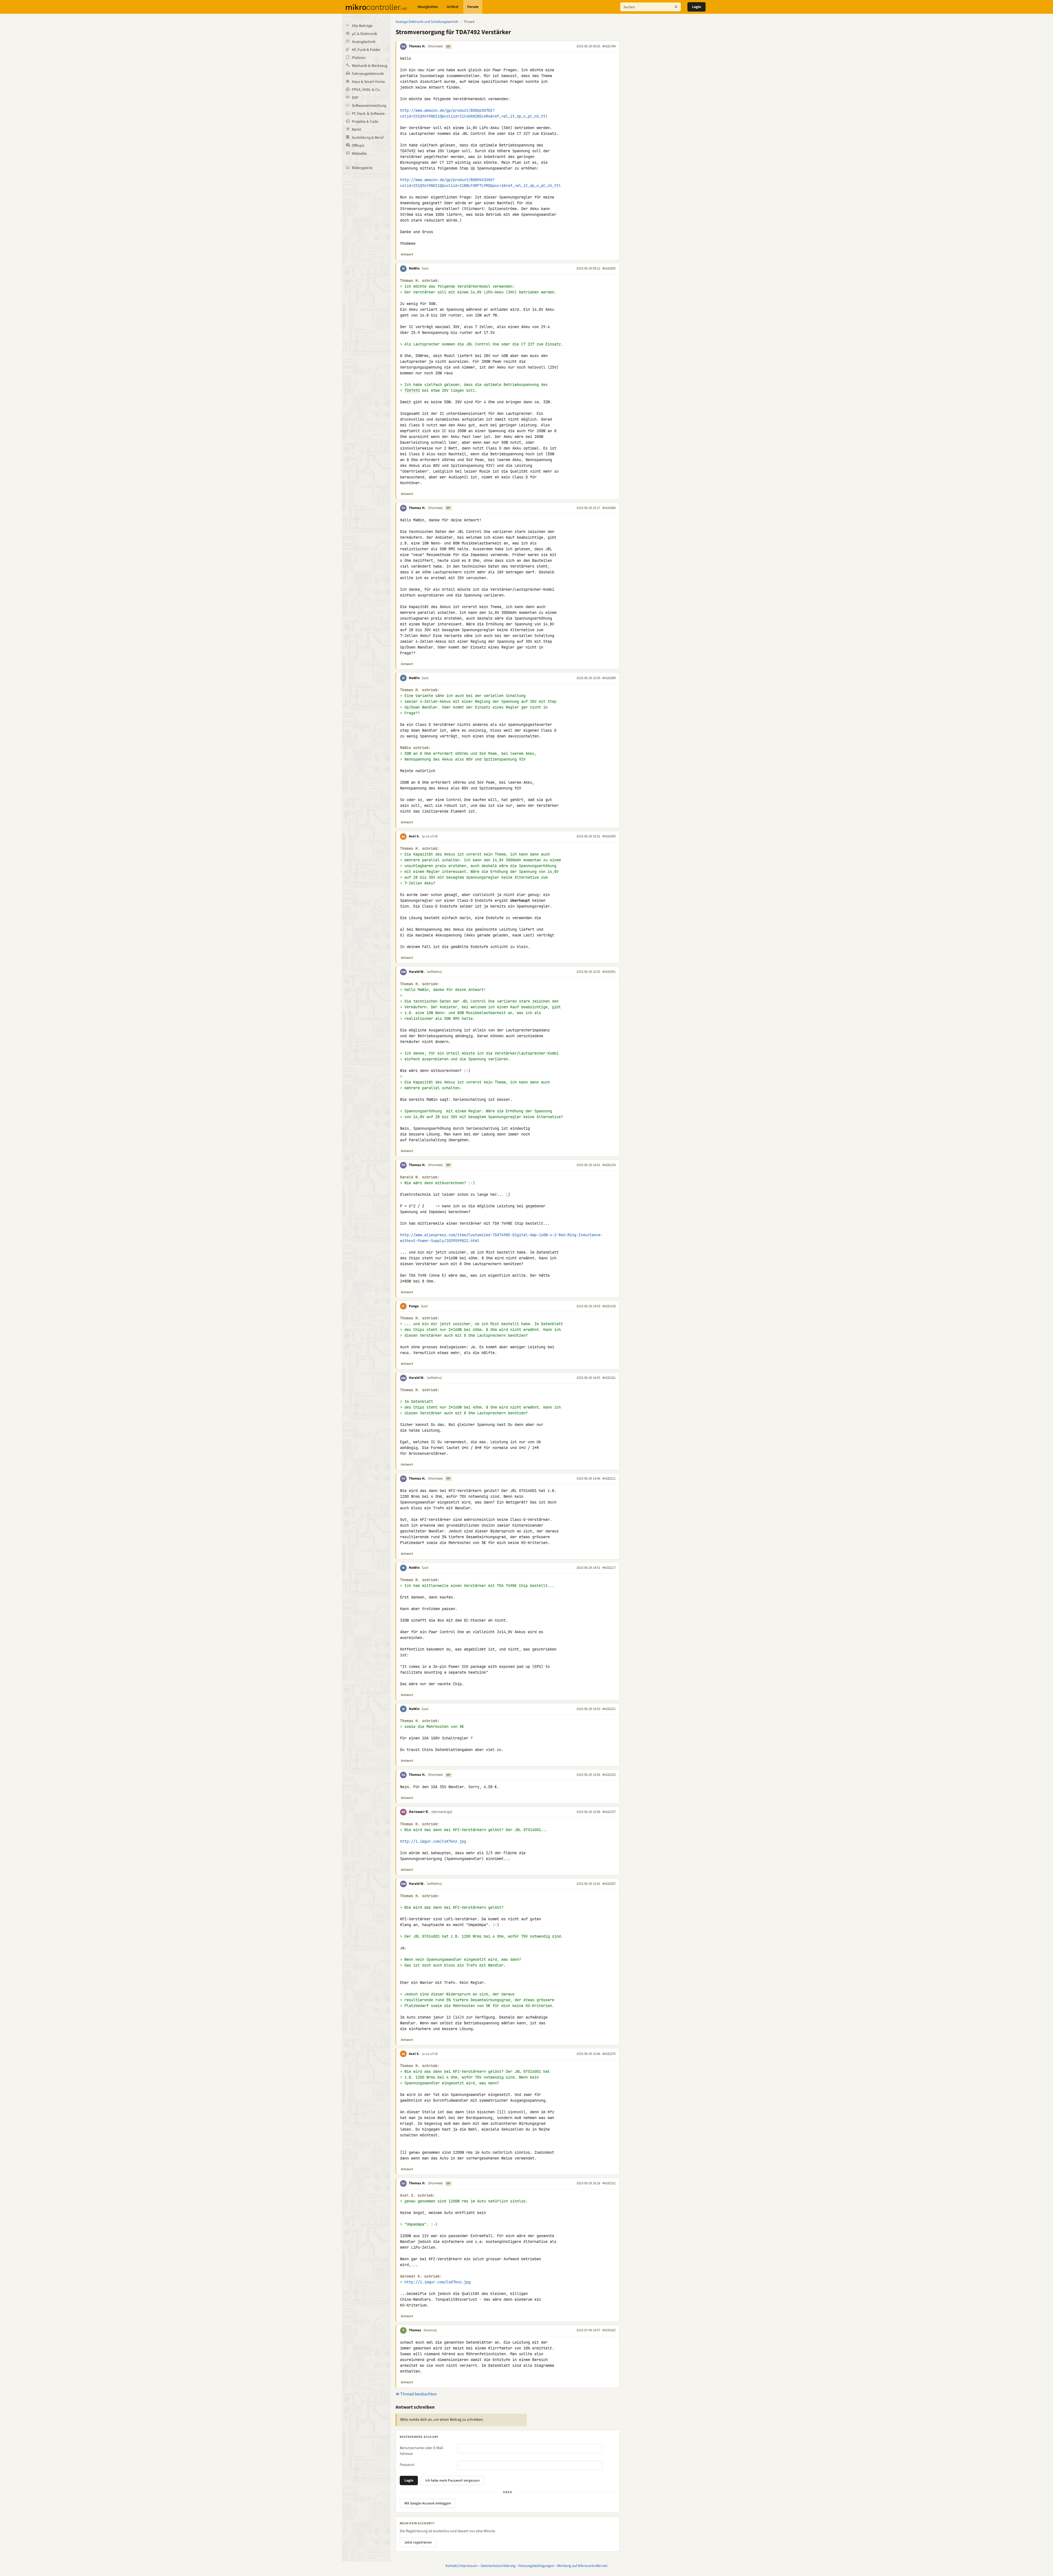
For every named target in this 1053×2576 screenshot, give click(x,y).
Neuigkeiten (428, 7)
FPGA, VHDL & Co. (366, 90)
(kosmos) (430, 2330)
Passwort (407, 2465)
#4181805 (609, 268)
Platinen (359, 58)
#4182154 (609, 1165)
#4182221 (609, 1709)
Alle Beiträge (362, 26)
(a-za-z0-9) (430, 836)
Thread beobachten (418, 2394)
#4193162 (609, 2330)
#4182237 (609, 1812)
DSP (355, 98)
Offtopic (358, 146)
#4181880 (609, 508)
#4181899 (609, 678)
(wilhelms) (434, 972)
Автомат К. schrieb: (421, 2276)
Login (696, 7)
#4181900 (609, 836)
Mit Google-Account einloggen (428, 2503)
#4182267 (609, 1884)
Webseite (359, 154)
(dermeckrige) (442, 1812)
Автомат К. (419, 1812)
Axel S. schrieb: (418, 2195)
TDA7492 (408, 151)
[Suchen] (676, 7)
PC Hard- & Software (368, 114)
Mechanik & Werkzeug (370, 66)
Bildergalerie (362, 168)
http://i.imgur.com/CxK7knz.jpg (433, 1841)
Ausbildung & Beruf (368, 138)
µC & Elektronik (364, 34)
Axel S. (414, 836)
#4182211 (609, 1478)
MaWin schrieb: (415, 748)
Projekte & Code (365, 122)
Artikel (453, 7)
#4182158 (609, 1306)
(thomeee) (435, 46)
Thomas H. (417, 46)
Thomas (415, 2330)
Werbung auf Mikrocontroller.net (582, 2566)
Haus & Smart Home (368, 82)
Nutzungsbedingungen (536, 2566)
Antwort (407, 254)
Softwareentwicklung (369, 106)
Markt (357, 130)
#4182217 (609, 1568)
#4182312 (609, 2183)
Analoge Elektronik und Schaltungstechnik (427, 22)
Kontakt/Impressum (461, 2566)
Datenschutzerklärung (498, 2566)
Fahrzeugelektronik (368, 74)
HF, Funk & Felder (366, 50)
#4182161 (609, 1378)
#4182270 (609, 2054)
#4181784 (609, 46)
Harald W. (417, 972)
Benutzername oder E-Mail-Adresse (422, 2451)
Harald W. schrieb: (420, 1177)
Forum (473, 7)
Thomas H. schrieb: (420, 281)
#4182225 (609, 1775)
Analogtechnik (364, 42)
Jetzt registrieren (418, 2542)
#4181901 (609, 972)
